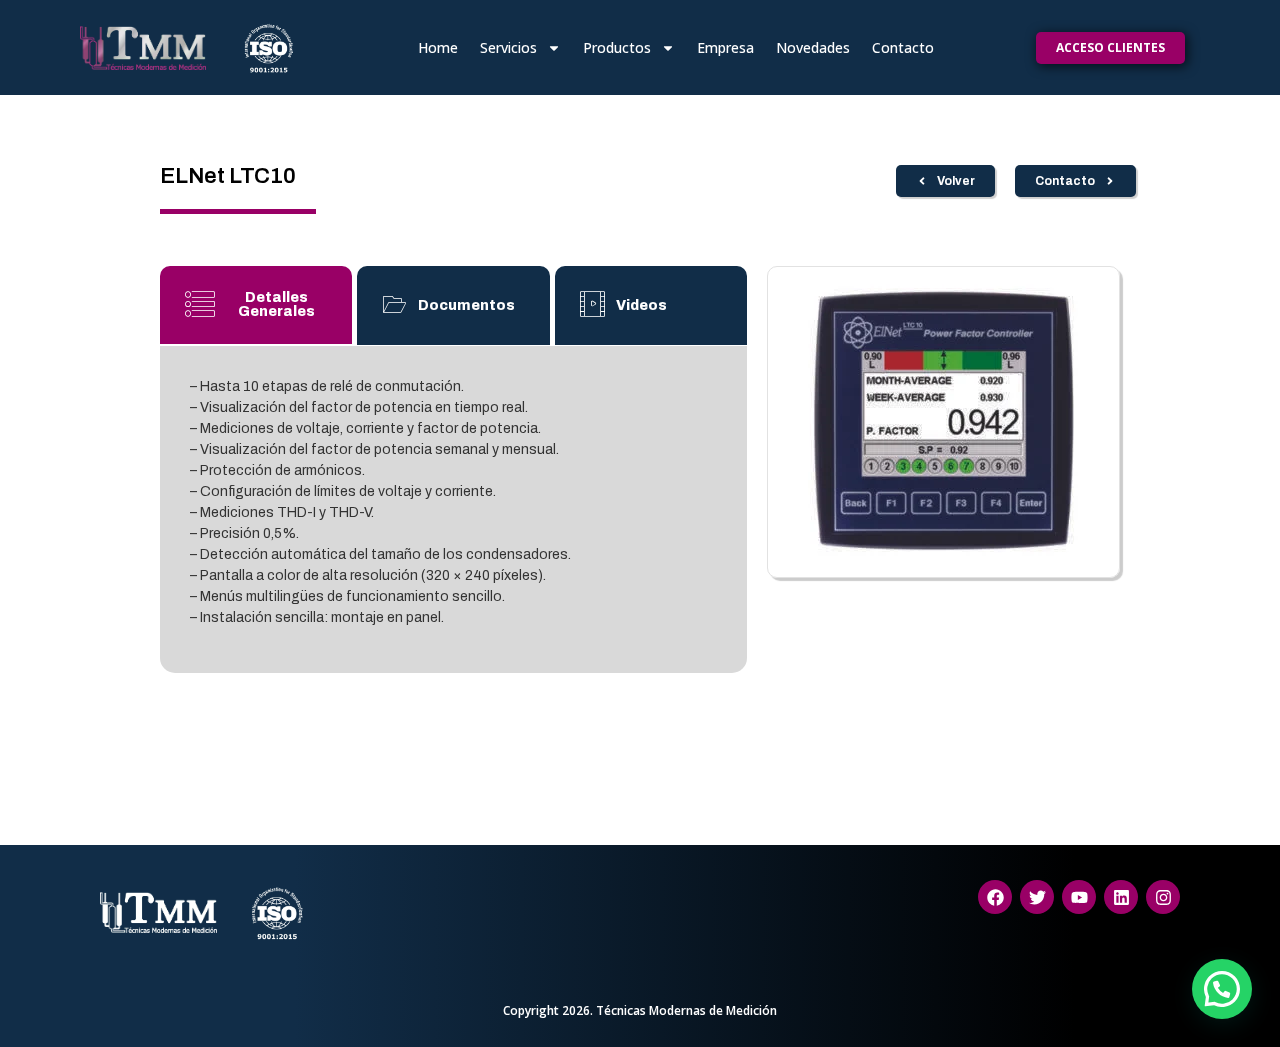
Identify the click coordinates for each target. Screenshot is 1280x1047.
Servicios (508, 47)
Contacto (903, 47)
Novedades (813, 47)
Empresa (725, 47)
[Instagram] (1163, 897)
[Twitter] (1037, 897)
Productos (617, 47)
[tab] (256, 306)
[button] (1222, 989)
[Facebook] (995, 897)
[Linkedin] (1121, 897)
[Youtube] (1079, 897)
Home (438, 47)
